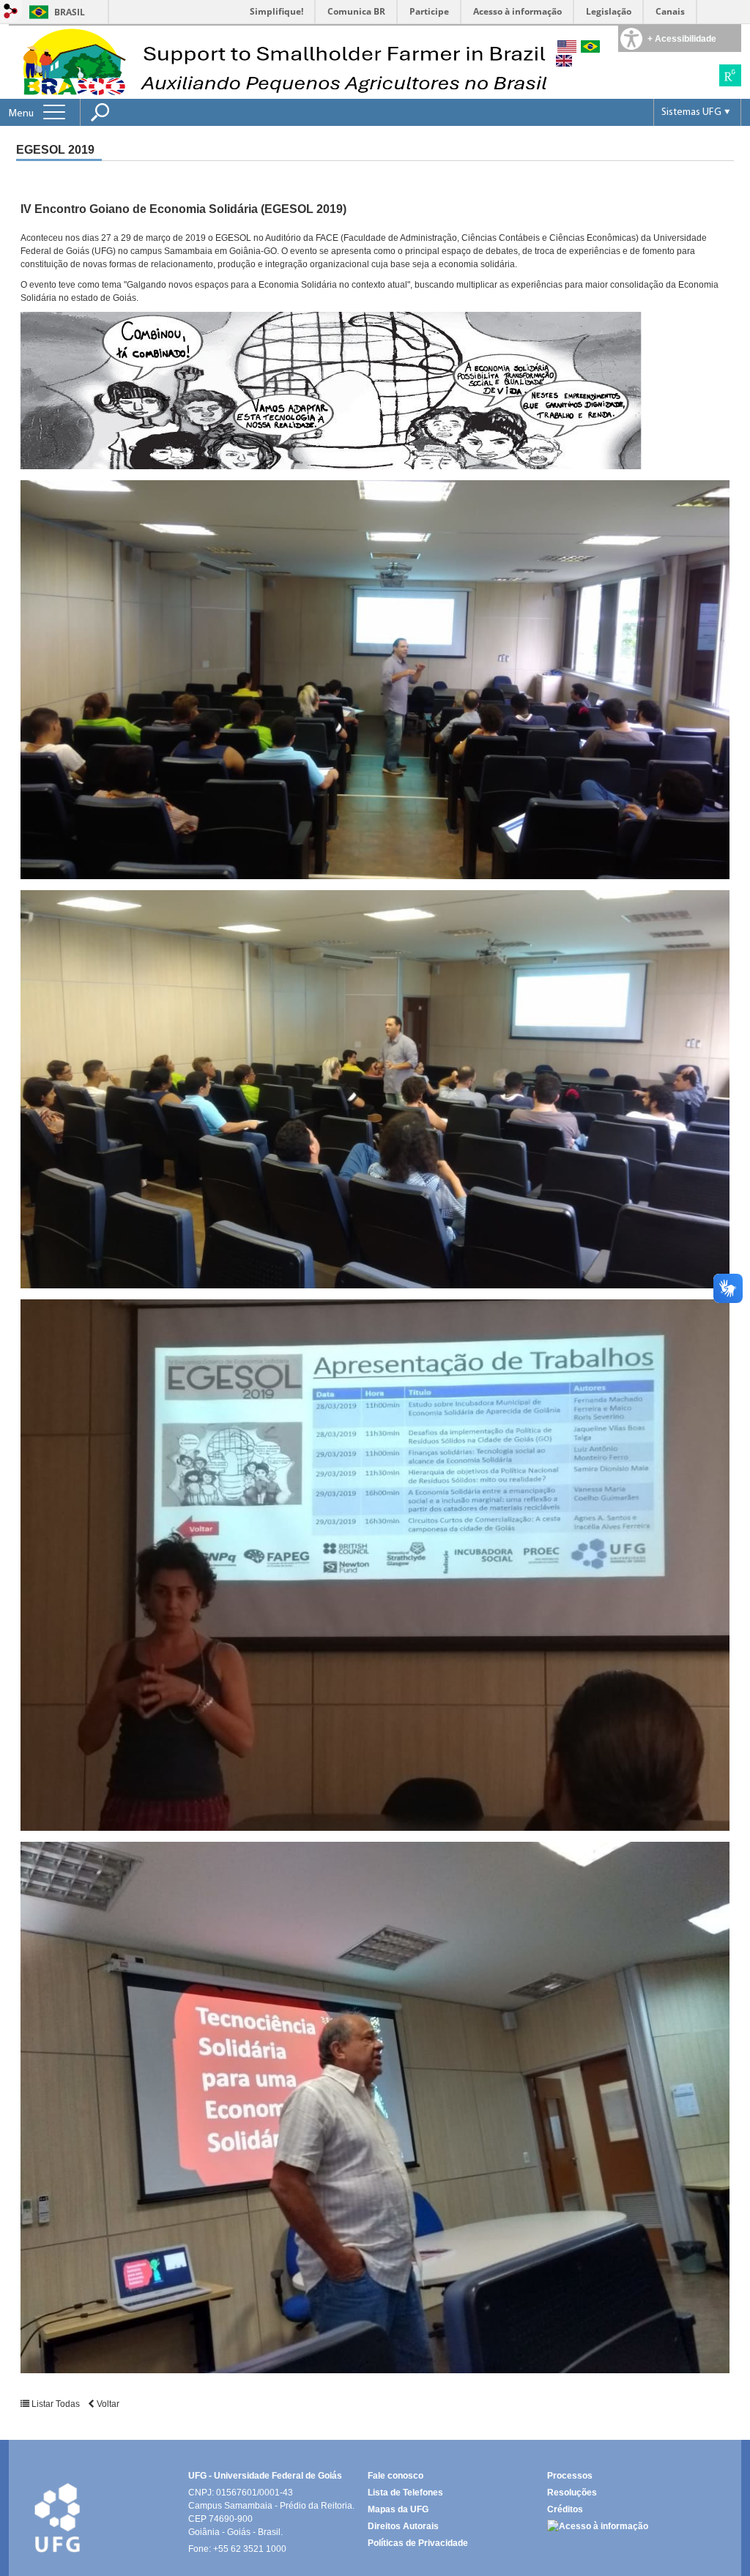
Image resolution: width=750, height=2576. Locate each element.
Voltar (107, 2404)
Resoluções (572, 2493)
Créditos (565, 2509)
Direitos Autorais (403, 2526)
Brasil (70, 12)
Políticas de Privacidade (418, 2543)
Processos (570, 2476)
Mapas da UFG (398, 2509)
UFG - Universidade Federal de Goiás (265, 2476)
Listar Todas (56, 2404)
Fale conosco (396, 2476)
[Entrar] (11, 12)
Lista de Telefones (405, 2493)
